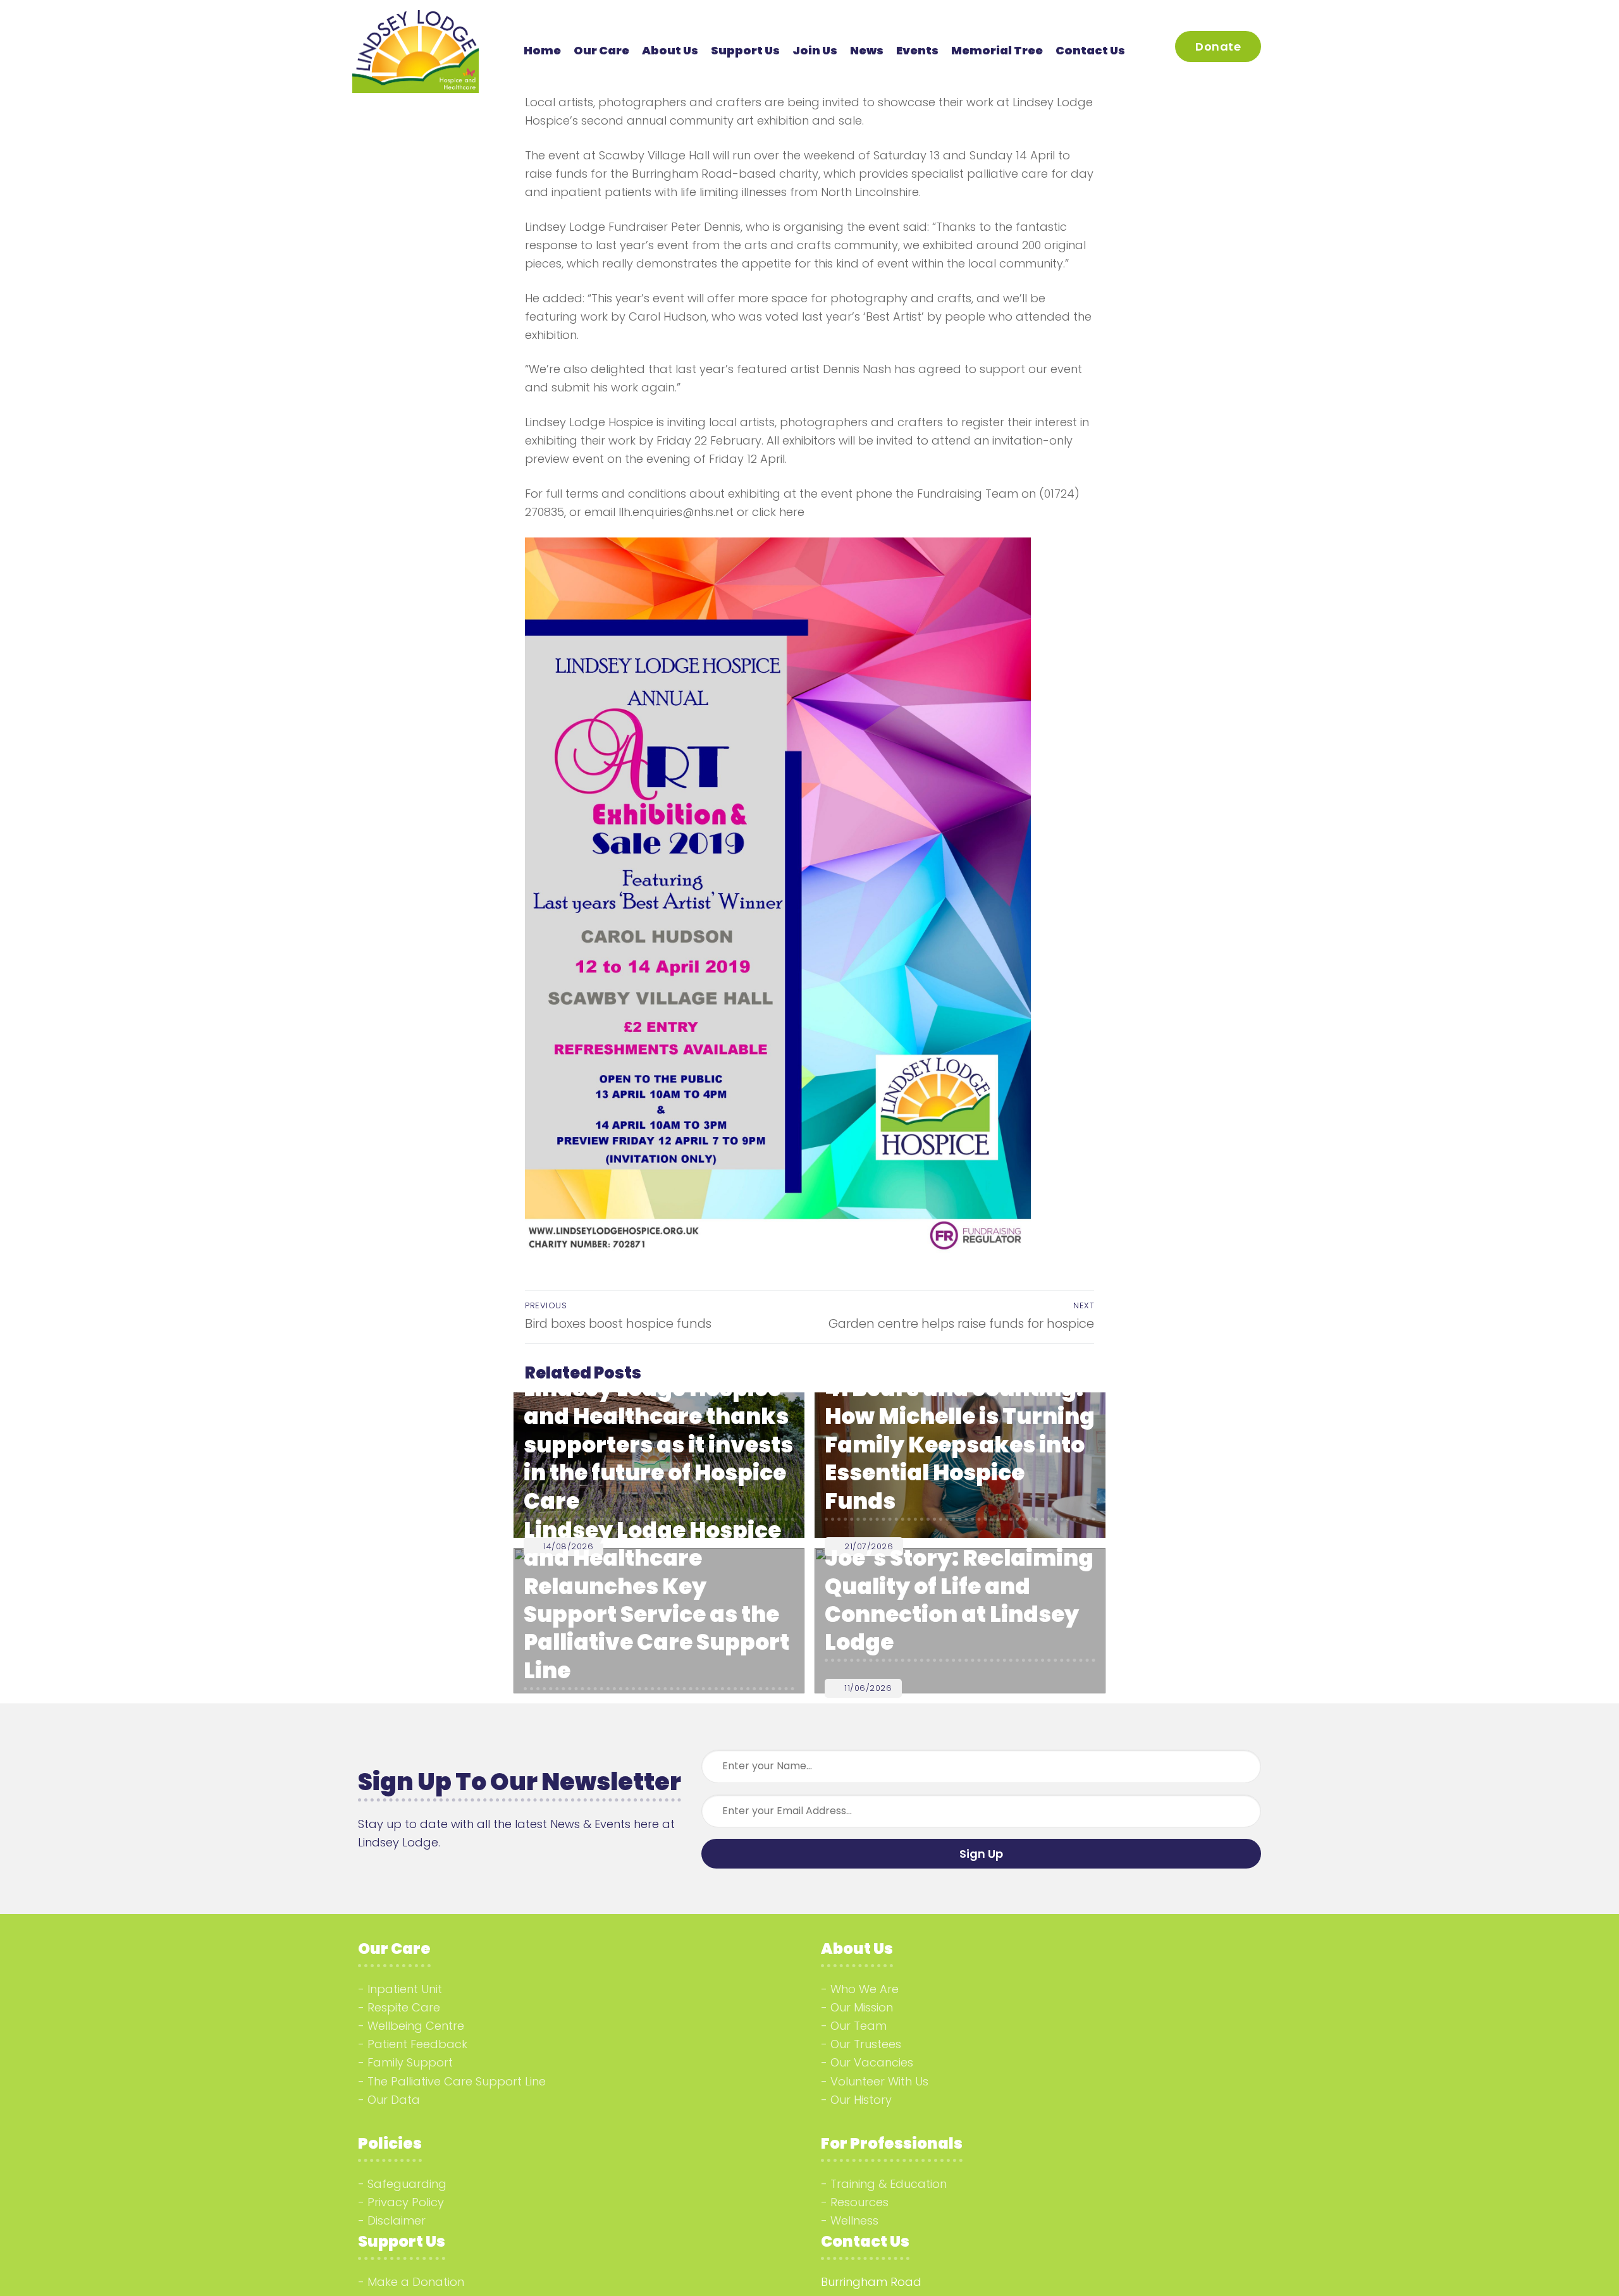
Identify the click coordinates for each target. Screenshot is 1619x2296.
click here (778, 512)
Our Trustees (866, 2044)
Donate (1218, 46)
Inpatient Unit (405, 1989)
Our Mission (862, 2007)
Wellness (854, 2220)
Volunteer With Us (879, 2081)
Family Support (410, 2062)
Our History (861, 2100)
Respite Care (404, 2007)
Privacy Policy (406, 2202)
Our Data (394, 2100)
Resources (859, 2202)
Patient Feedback (417, 2044)
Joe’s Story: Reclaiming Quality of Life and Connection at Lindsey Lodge (959, 1600)
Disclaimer (397, 2220)
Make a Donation (416, 2282)
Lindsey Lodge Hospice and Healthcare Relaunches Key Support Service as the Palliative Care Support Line (656, 1600)
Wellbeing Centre (416, 2026)
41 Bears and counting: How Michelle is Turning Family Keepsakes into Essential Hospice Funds (960, 1445)
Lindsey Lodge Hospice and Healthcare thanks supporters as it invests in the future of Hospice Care (658, 1445)
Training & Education (889, 2184)
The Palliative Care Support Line (457, 2081)
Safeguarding (407, 2184)
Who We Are (865, 1989)
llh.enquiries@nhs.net (676, 512)
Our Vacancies (872, 2062)
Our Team (859, 2026)
